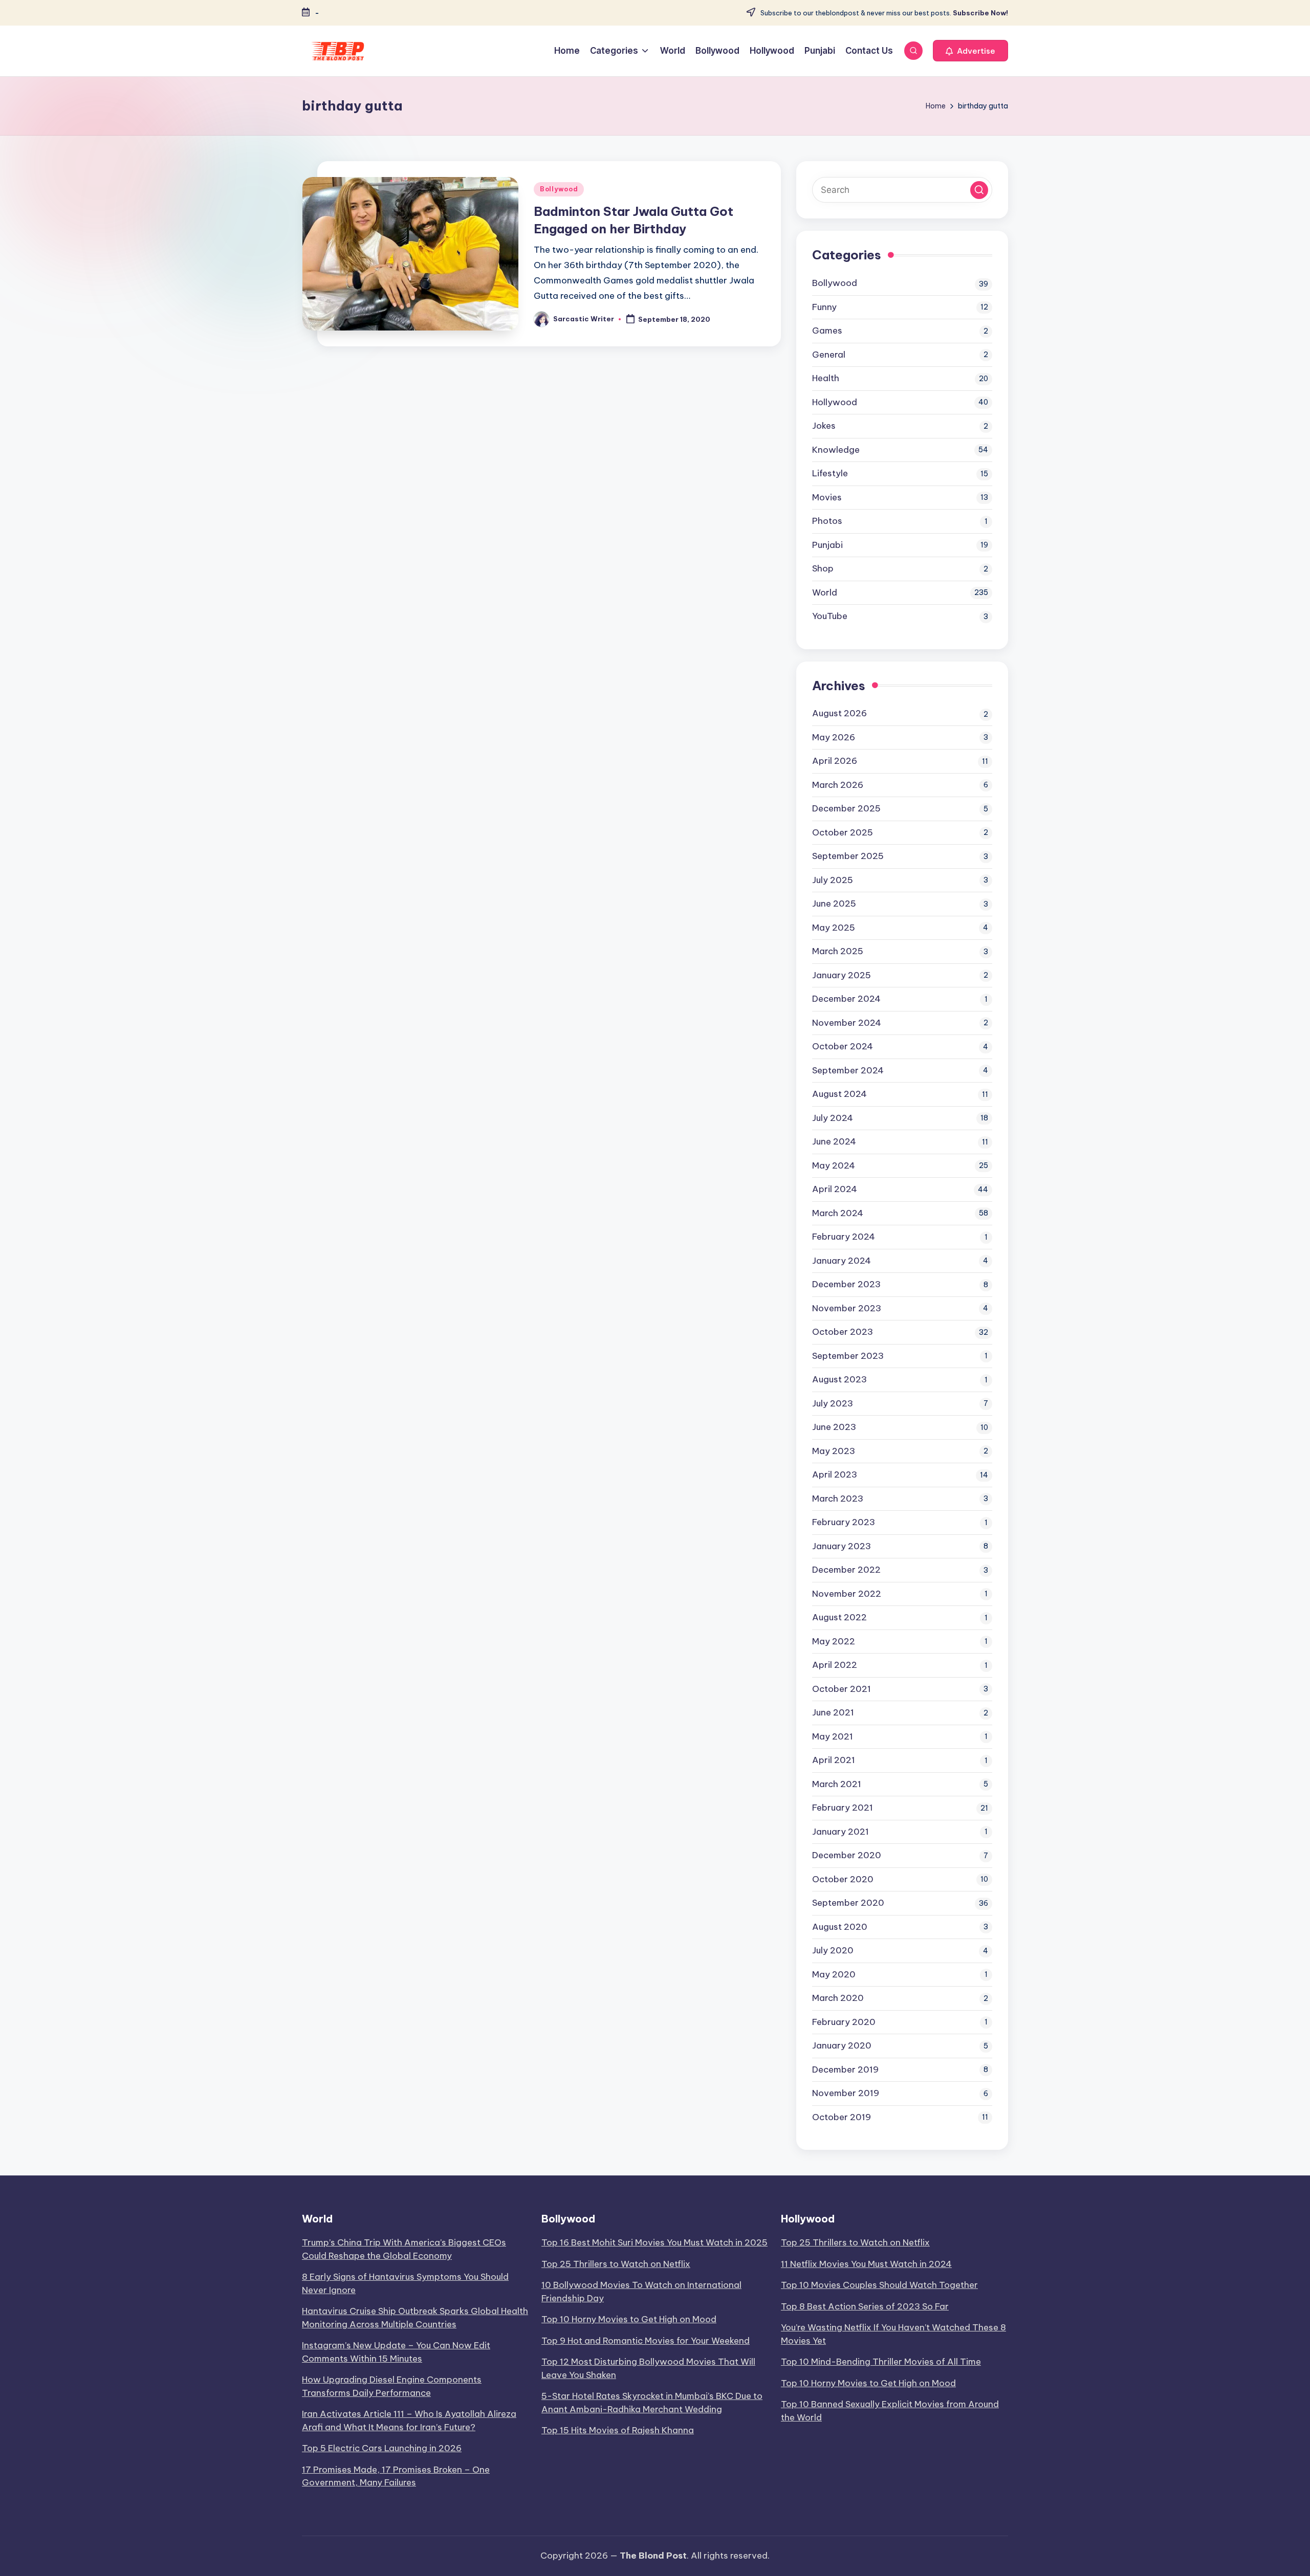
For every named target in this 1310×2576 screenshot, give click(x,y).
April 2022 (835, 1665)
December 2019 (845, 2069)
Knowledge (836, 450)
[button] (970, 51)
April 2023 (835, 1474)
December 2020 (847, 1855)
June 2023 (834, 1427)
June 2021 (833, 1712)
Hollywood (835, 402)
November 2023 (847, 1308)
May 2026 (834, 737)
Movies (827, 497)
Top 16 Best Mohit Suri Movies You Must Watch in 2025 (654, 2242)
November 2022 (847, 1594)
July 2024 (833, 1118)
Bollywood (559, 189)
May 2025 (834, 928)
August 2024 (839, 1094)
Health (826, 378)
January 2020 (842, 2045)
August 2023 (839, 1379)
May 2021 (833, 1736)
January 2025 (842, 975)
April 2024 (835, 1189)
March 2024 (838, 1213)
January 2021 (840, 1832)
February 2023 (844, 1522)
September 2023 (848, 1356)
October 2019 (842, 2117)
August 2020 (840, 1927)
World (825, 592)
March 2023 (838, 1499)
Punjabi (827, 545)
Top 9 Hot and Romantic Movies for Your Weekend (646, 2341)
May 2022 (834, 1641)
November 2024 (847, 1023)
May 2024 (834, 1165)
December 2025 (846, 808)
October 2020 (843, 1879)
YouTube (830, 616)
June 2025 (834, 904)
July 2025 (833, 880)
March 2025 (838, 951)
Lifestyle (830, 473)
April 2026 (835, 761)
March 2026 (838, 785)
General (829, 355)
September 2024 (848, 1070)
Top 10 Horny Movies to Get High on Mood (629, 2319)
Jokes (824, 426)
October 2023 (843, 1332)
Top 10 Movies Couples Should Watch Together (879, 2285)
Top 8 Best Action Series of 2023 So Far (865, 2306)
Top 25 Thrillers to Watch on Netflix (616, 2264)
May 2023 (834, 1451)
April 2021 (834, 1760)
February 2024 (844, 1237)
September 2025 (848, 856)
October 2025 (843, 832)
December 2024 (846, 999)
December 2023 (846, 1284)
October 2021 (842, 1689)
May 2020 (834, 1974)
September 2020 (848, 1903)
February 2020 (844, 2022)
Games (827, 331)
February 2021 (843, 1808)
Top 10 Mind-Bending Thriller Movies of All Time (881, 2362)
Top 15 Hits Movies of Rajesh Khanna (618, 2430)
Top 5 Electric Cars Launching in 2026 (382, 2448)
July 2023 (833, 1403)
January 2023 (842, 1546)
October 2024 (843, 1046)
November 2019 (846, 2093)
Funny (824, 307)
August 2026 (839, 713)
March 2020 (838, 1998)
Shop (823, 568)
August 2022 (839, 1617)
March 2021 (837, 1784)
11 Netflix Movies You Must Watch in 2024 (866, 2264)
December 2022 (846, 1570)
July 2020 (833, 1950)
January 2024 (842, 1261)
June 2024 (834, 1141)
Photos (827, 521)
